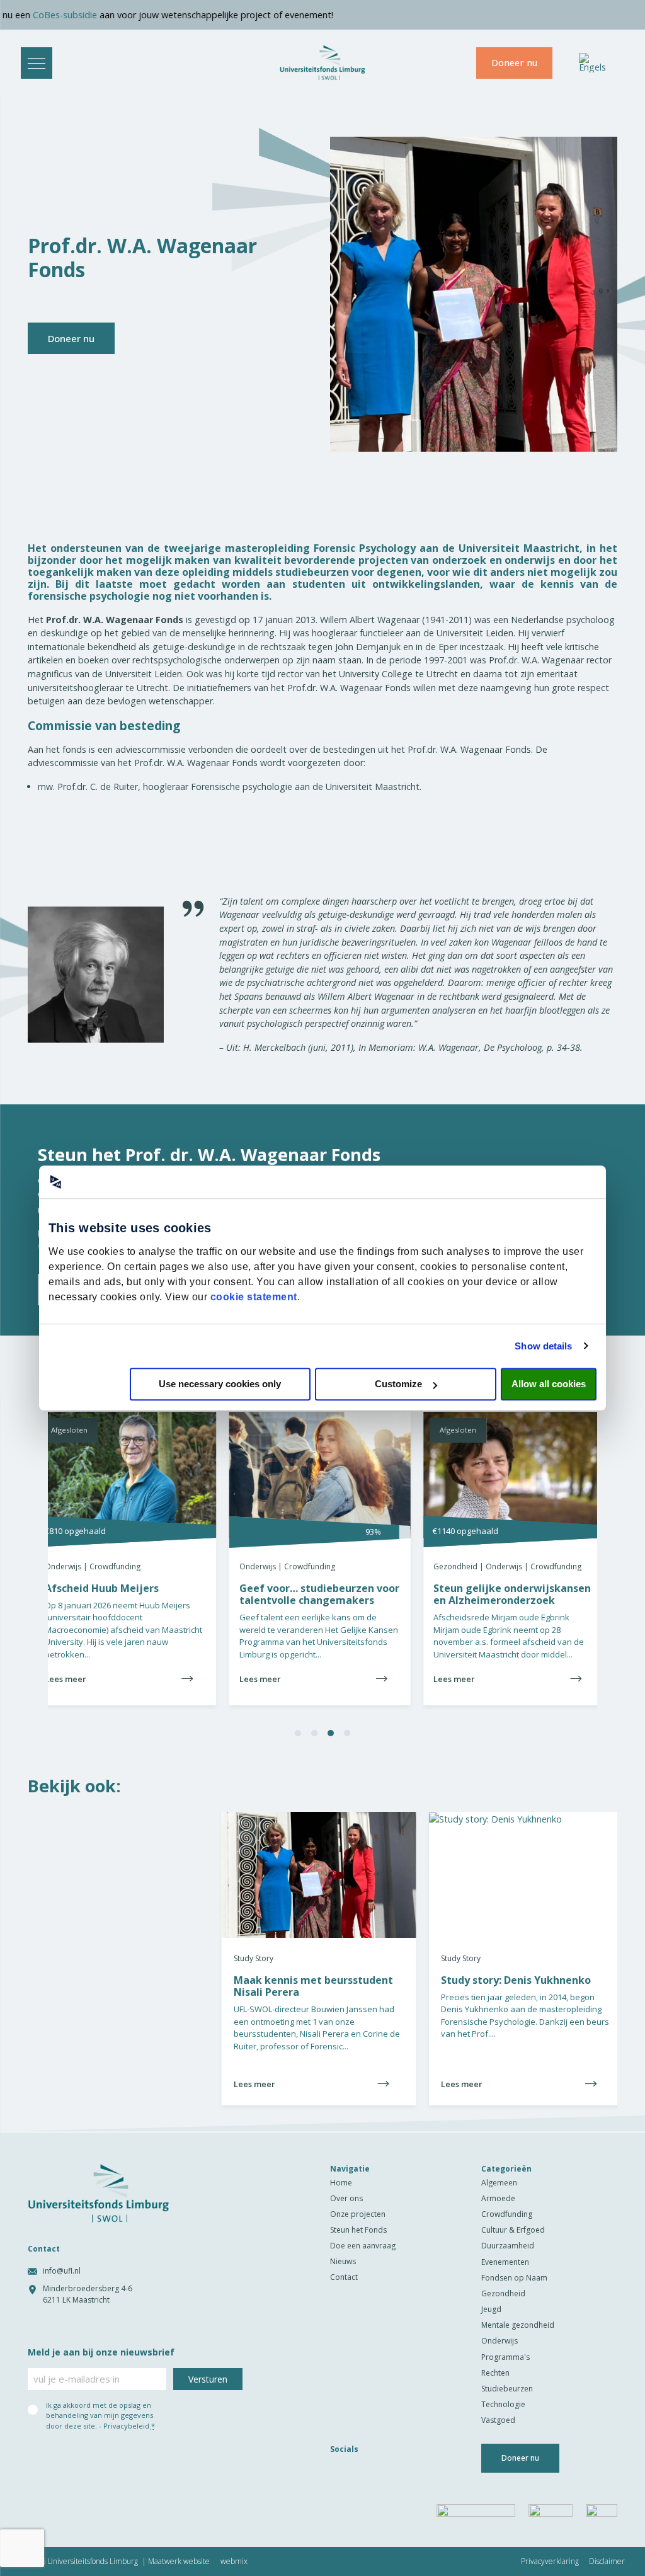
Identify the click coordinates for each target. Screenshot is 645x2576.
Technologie (503, 2404)
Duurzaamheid (508, 2246)
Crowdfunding (507, 2214)
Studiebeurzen (507, 2389)
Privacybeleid (126, 2426)
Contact (344, 2277)
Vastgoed (498, 2420)
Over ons (346, 2198)
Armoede (498, 2198)
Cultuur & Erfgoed (513, 2230)
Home (341, 2183)
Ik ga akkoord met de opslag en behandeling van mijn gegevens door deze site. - (100, 2415)
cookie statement (254, 1297)
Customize (398, 1384)
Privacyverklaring (550, 2562)
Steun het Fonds (358, 2230)
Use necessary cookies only (220, 1384)
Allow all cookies (549, 1384)
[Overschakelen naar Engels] (592, 63)
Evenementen (505, 2262)
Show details (543, 1346)
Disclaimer (607, 2562)
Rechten (495, 2373)
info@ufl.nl (62, 2271)
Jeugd (491, 2309)
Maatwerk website (179, 2562)
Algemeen (499, 2183)
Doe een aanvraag (363, 2246)
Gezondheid (503, 2293)
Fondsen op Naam (514, 2278)
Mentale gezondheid (518, 2325)
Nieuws (343, 2261)
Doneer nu (514, 63)
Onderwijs (499, 2341)
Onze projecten (358, 2214)
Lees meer (475, 1684)
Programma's (505, 2357)
